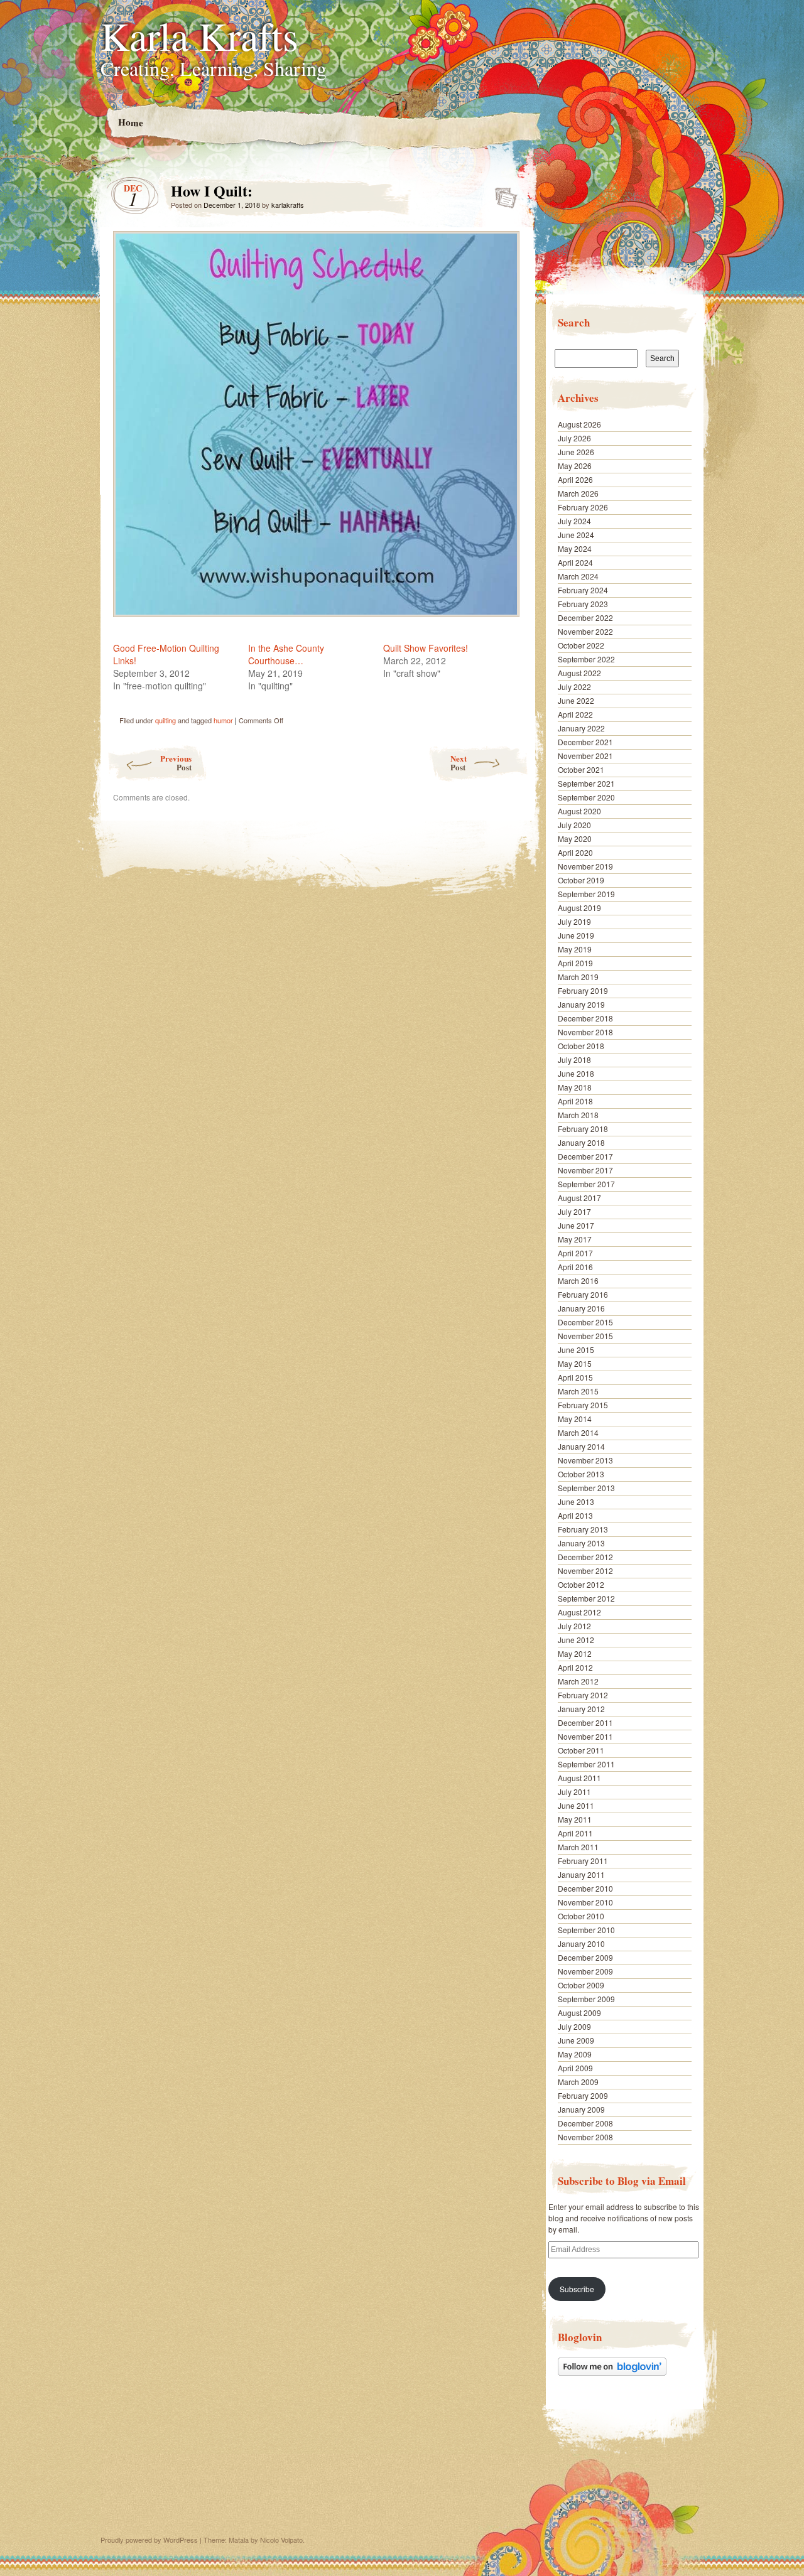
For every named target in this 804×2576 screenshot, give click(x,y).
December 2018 (585, 1018)
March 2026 (578, 493)
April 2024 (575, 562)
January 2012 (581, 1709)
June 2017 (576, 1225)
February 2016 (583, 1294)
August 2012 (579, 1612)
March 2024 (578, 576)
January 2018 (581, 1142)
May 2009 (575, 2054)
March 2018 (578, 1115)
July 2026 (574, 438)
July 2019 (574, 921)
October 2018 (581, 1046)
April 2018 (575, 1101)
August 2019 (579, 908)
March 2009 (578, 2082)
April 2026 (575, 479)
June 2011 (576, 1805)
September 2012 (586, 1598)
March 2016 (578, 1280)
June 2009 (576, 2040)
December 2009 (585, 1957)
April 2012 (575, 1667)
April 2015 (575, 1377)
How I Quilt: (502, 194)
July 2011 (574, 1792)
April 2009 (575, 2068)
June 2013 (576, 1501)
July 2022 (574, 687)
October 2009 (581, 1985)
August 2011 (579, 1778)
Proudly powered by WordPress (149, 2540)
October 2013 (581, 1474)
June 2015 (576, 1350)
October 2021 (581, 769)
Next (459, 763)
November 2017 (585, 1170)
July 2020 (574, 825)
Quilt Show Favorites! (426, 648)
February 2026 (583, 507)
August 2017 (579, 1198)
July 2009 (574, 2026)
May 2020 (575, 838)
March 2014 (578, 1432)
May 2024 (575, 548)
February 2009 (583, 2095)
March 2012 (578, 1681)
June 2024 (576, 535)
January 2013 (581, 1543)
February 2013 (583, 1529)
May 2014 (575, 1419)
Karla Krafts (199, 35)
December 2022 (585, 617)
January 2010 (581, 1943)
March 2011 (578, 1847)
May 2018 (575, 1087)
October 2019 (581, 880)
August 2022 (579, 673)
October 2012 (581, 1584)
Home (130, 122)
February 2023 (583, 604)
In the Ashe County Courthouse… (286, 654)
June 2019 (576, 935)
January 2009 (581, 2109)
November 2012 (585, 1571)
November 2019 (585, 866)
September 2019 (586, 894)
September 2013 (586, 1488)
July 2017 (574, 1211)
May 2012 (575, 1653)
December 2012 (585, 1557)
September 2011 (586, 1764)
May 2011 (575, 1819)
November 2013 (585, 1460)
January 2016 (581, 1308)
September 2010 (586, 1930)
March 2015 (578, 1391)
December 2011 (585, 1722)
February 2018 (583, 1129)
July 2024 (574, 521)
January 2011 (581, 1874)
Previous (176, 763)
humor (223, 720)
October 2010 (581, 1916)
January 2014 (581, 1446)
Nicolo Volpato (281, 2540)
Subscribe (577, 2289)
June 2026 (576, 452)
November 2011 (585, 1736)
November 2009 (585, 1971)
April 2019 (575, 963)
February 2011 (583, 1861)
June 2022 (576, 700)
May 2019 (575, 949)
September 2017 (586, 1184)
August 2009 (579, 2013)
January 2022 (581, 728)
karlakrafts (288, 205)
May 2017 (575, 1239)
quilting (166, 720)
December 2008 (585, 2123)
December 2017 (585, 1156)
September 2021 (586, 783)
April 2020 (575, 852)
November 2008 (585, 2137)
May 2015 (575, 1363)
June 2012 (576, 1640)
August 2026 (579, 424)
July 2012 (574, 1626)
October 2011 (581, 1750)
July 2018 (574, 1059)
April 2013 (575, 1515)
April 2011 (575, 1833)
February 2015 (583, 1405)
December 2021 (585, 742)
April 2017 (575, 1253)
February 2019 (583, 990)
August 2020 (579, 811)
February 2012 (583, 1695)
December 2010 (585, 1888)
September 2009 (586, 1999)
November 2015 (585, 1336)
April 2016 (575, 1267)
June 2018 (576, 1073)
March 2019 (578, 977)
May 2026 (575, 466)
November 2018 (585, 1032)
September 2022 (586, 659)
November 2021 (585, 756)
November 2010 (585, 1902)
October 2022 (581, 645)
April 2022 (575, 714)
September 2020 (586, 797)
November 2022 (585, 631)
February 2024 (583, 590)
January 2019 (581, 1004)
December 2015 (585, 1322)
